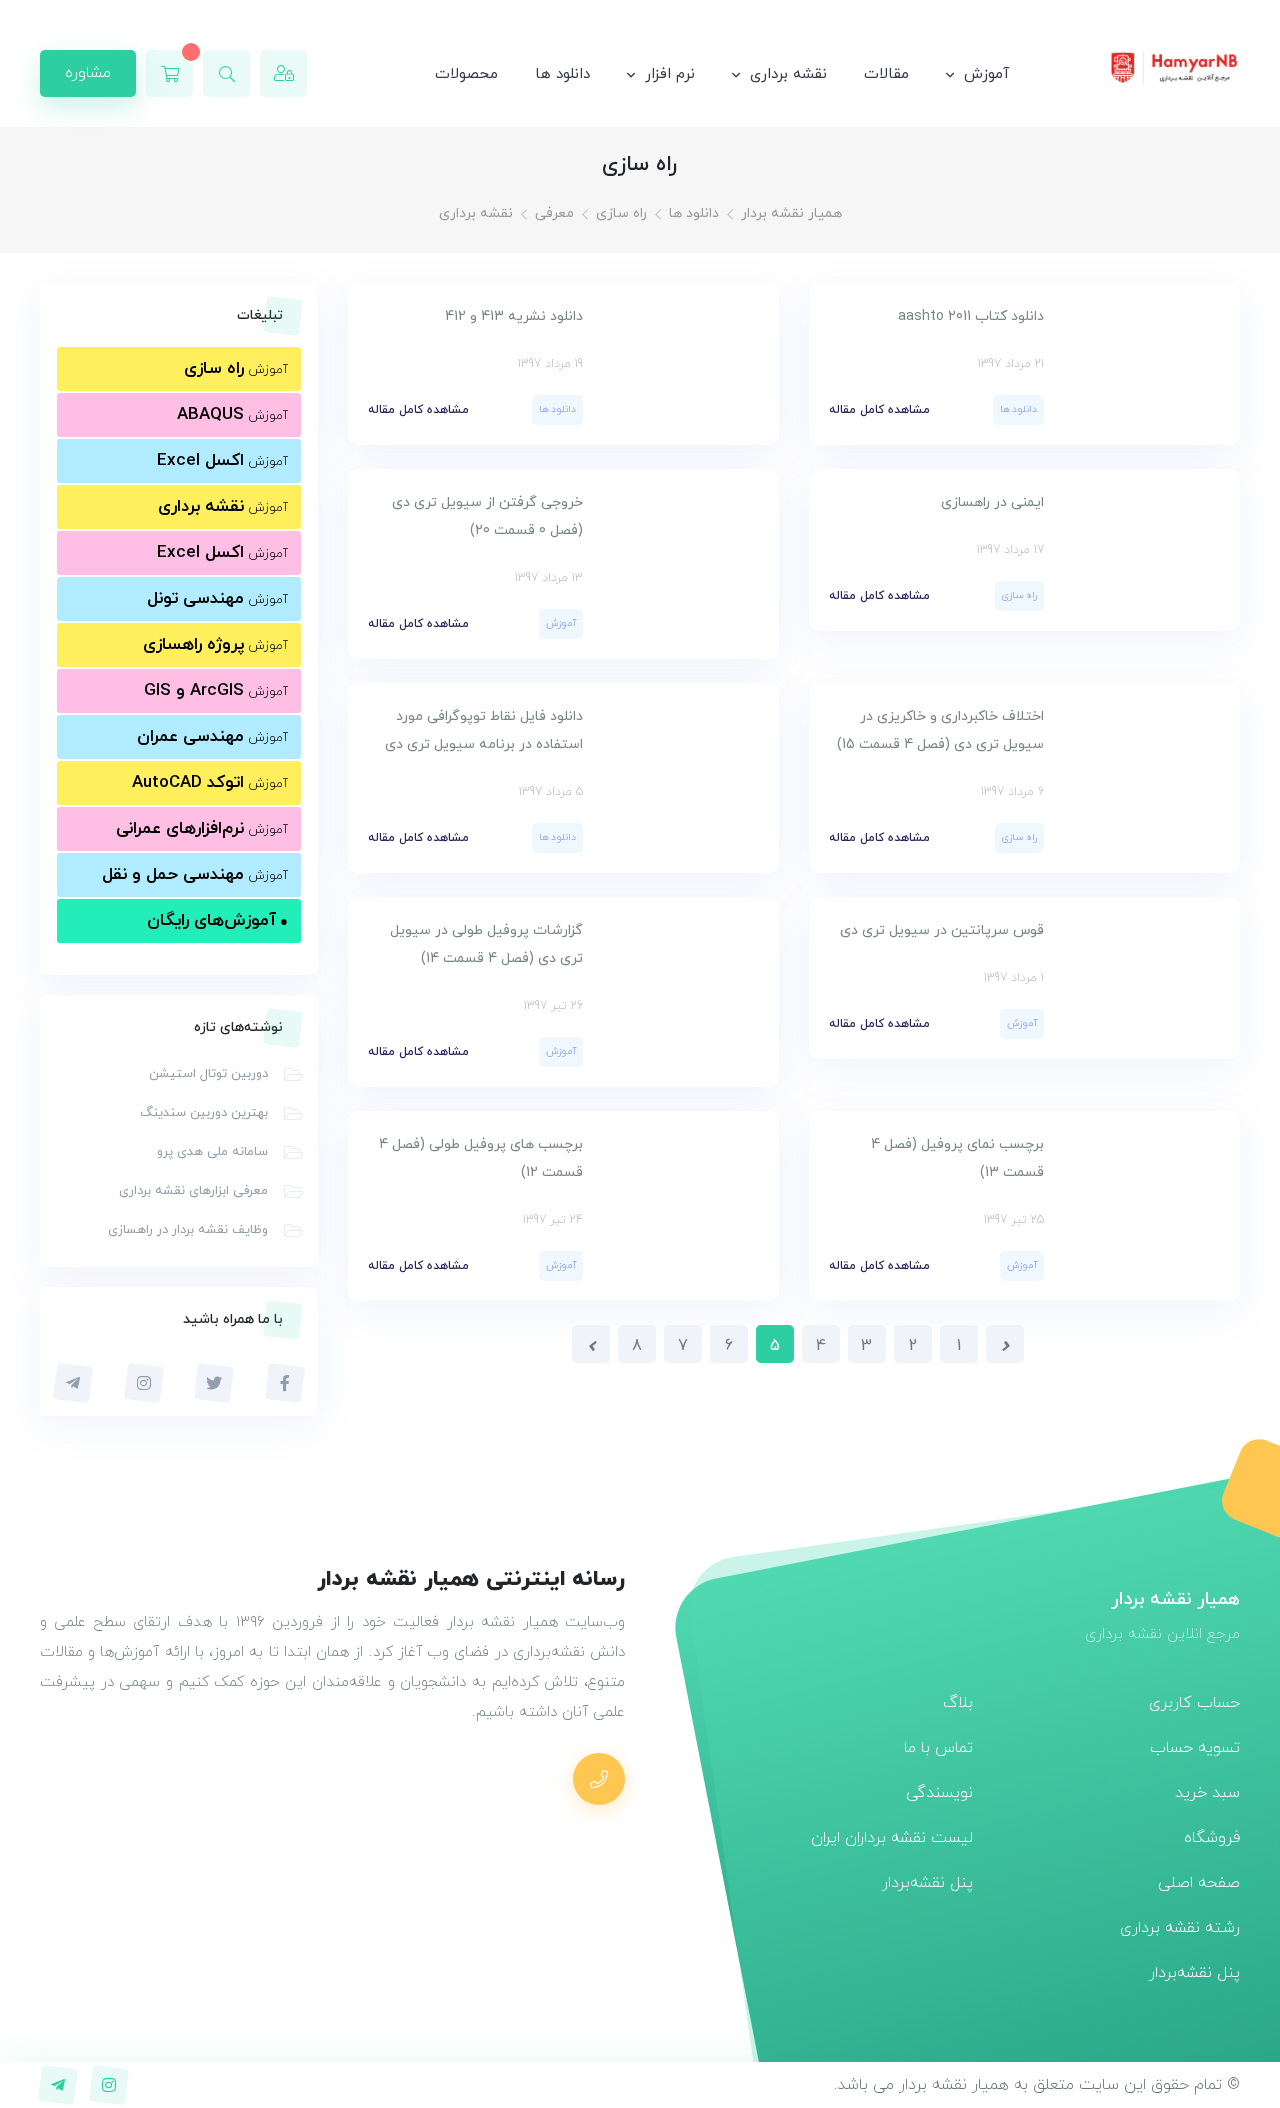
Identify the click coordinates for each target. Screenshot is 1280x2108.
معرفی (554, 213)
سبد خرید (1207, 1793)
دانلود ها (562, 74)
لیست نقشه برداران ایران (892, 1838)
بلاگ (958, 1703)
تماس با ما (938, 1748)
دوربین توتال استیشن (208, 1074)
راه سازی (621, 213)
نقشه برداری (788, 74)
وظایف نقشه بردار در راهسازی (188, 1230)
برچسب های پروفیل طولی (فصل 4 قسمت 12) (481, 1158)
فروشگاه (1212, 1838)
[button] (226, 73)
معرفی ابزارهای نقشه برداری (193, 1191)
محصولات (466, 74)
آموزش (986, 74)
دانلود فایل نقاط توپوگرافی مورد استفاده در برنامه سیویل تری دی (484, 730)
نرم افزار (670, 74)
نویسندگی (939, 1793)
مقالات (886, 74)
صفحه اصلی (1199, 1883)
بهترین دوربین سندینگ (204, 1113)
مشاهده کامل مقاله (879, 410)
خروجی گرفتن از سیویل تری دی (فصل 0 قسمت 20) (487, 516)
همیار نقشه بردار (791, 213)
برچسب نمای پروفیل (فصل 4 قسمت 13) (957, 1158)
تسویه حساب (1195, 1748)
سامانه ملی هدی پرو (212, 1152)
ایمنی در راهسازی (992, 502)
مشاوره (88, 73)
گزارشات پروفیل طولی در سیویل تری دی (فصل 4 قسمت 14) (486, 944)
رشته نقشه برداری (1180, 1928)
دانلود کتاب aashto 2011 (971, 316)
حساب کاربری (1194, 1703)
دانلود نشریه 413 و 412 (514, 316)
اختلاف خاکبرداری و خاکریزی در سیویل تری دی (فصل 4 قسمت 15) (940, 730)
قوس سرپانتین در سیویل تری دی (940, 930)
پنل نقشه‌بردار (1194, 1973)
